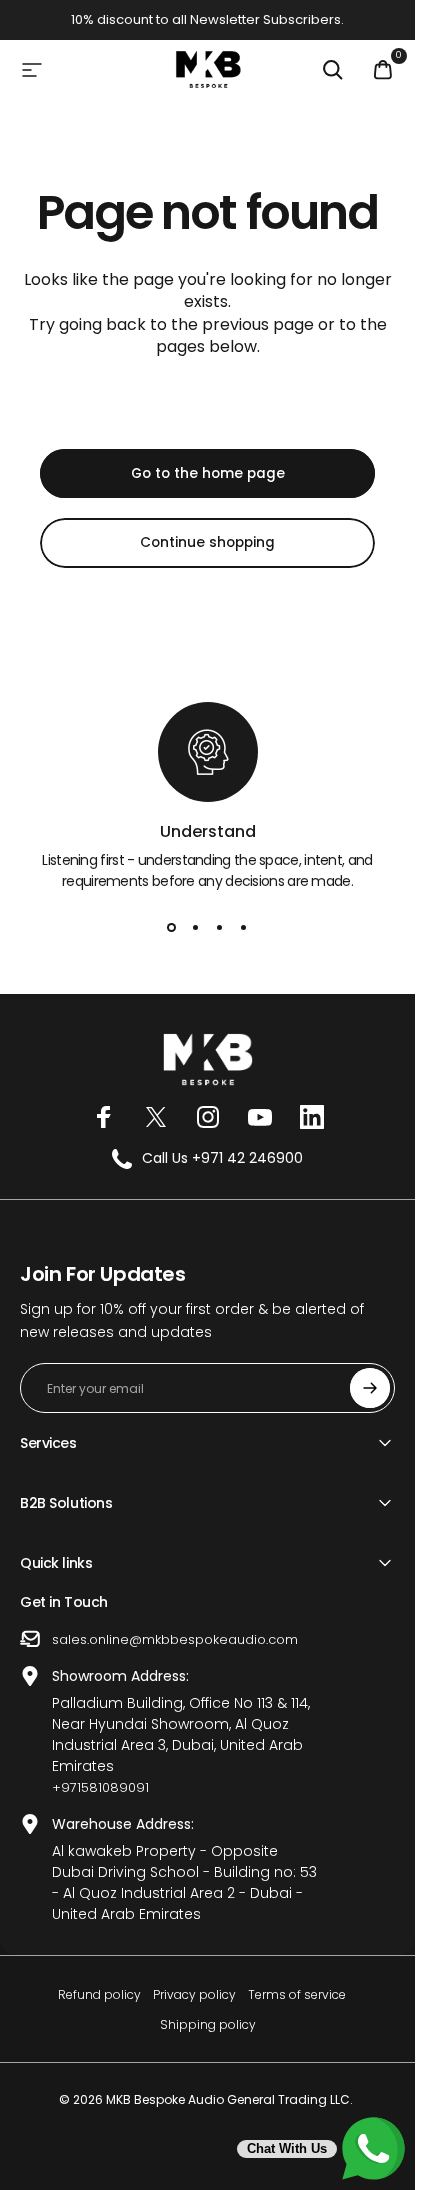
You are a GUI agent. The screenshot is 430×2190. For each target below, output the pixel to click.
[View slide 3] (220, 928)
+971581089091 (100, 1787)
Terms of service (297, 1994)
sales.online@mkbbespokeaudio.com (175, 1639)
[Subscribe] (370, 1388)
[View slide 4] (244, 928)
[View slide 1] (172, 928)
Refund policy (99, 1994)
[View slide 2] (196, 928)
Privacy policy (194, 1994)
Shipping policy (208, 2024)
